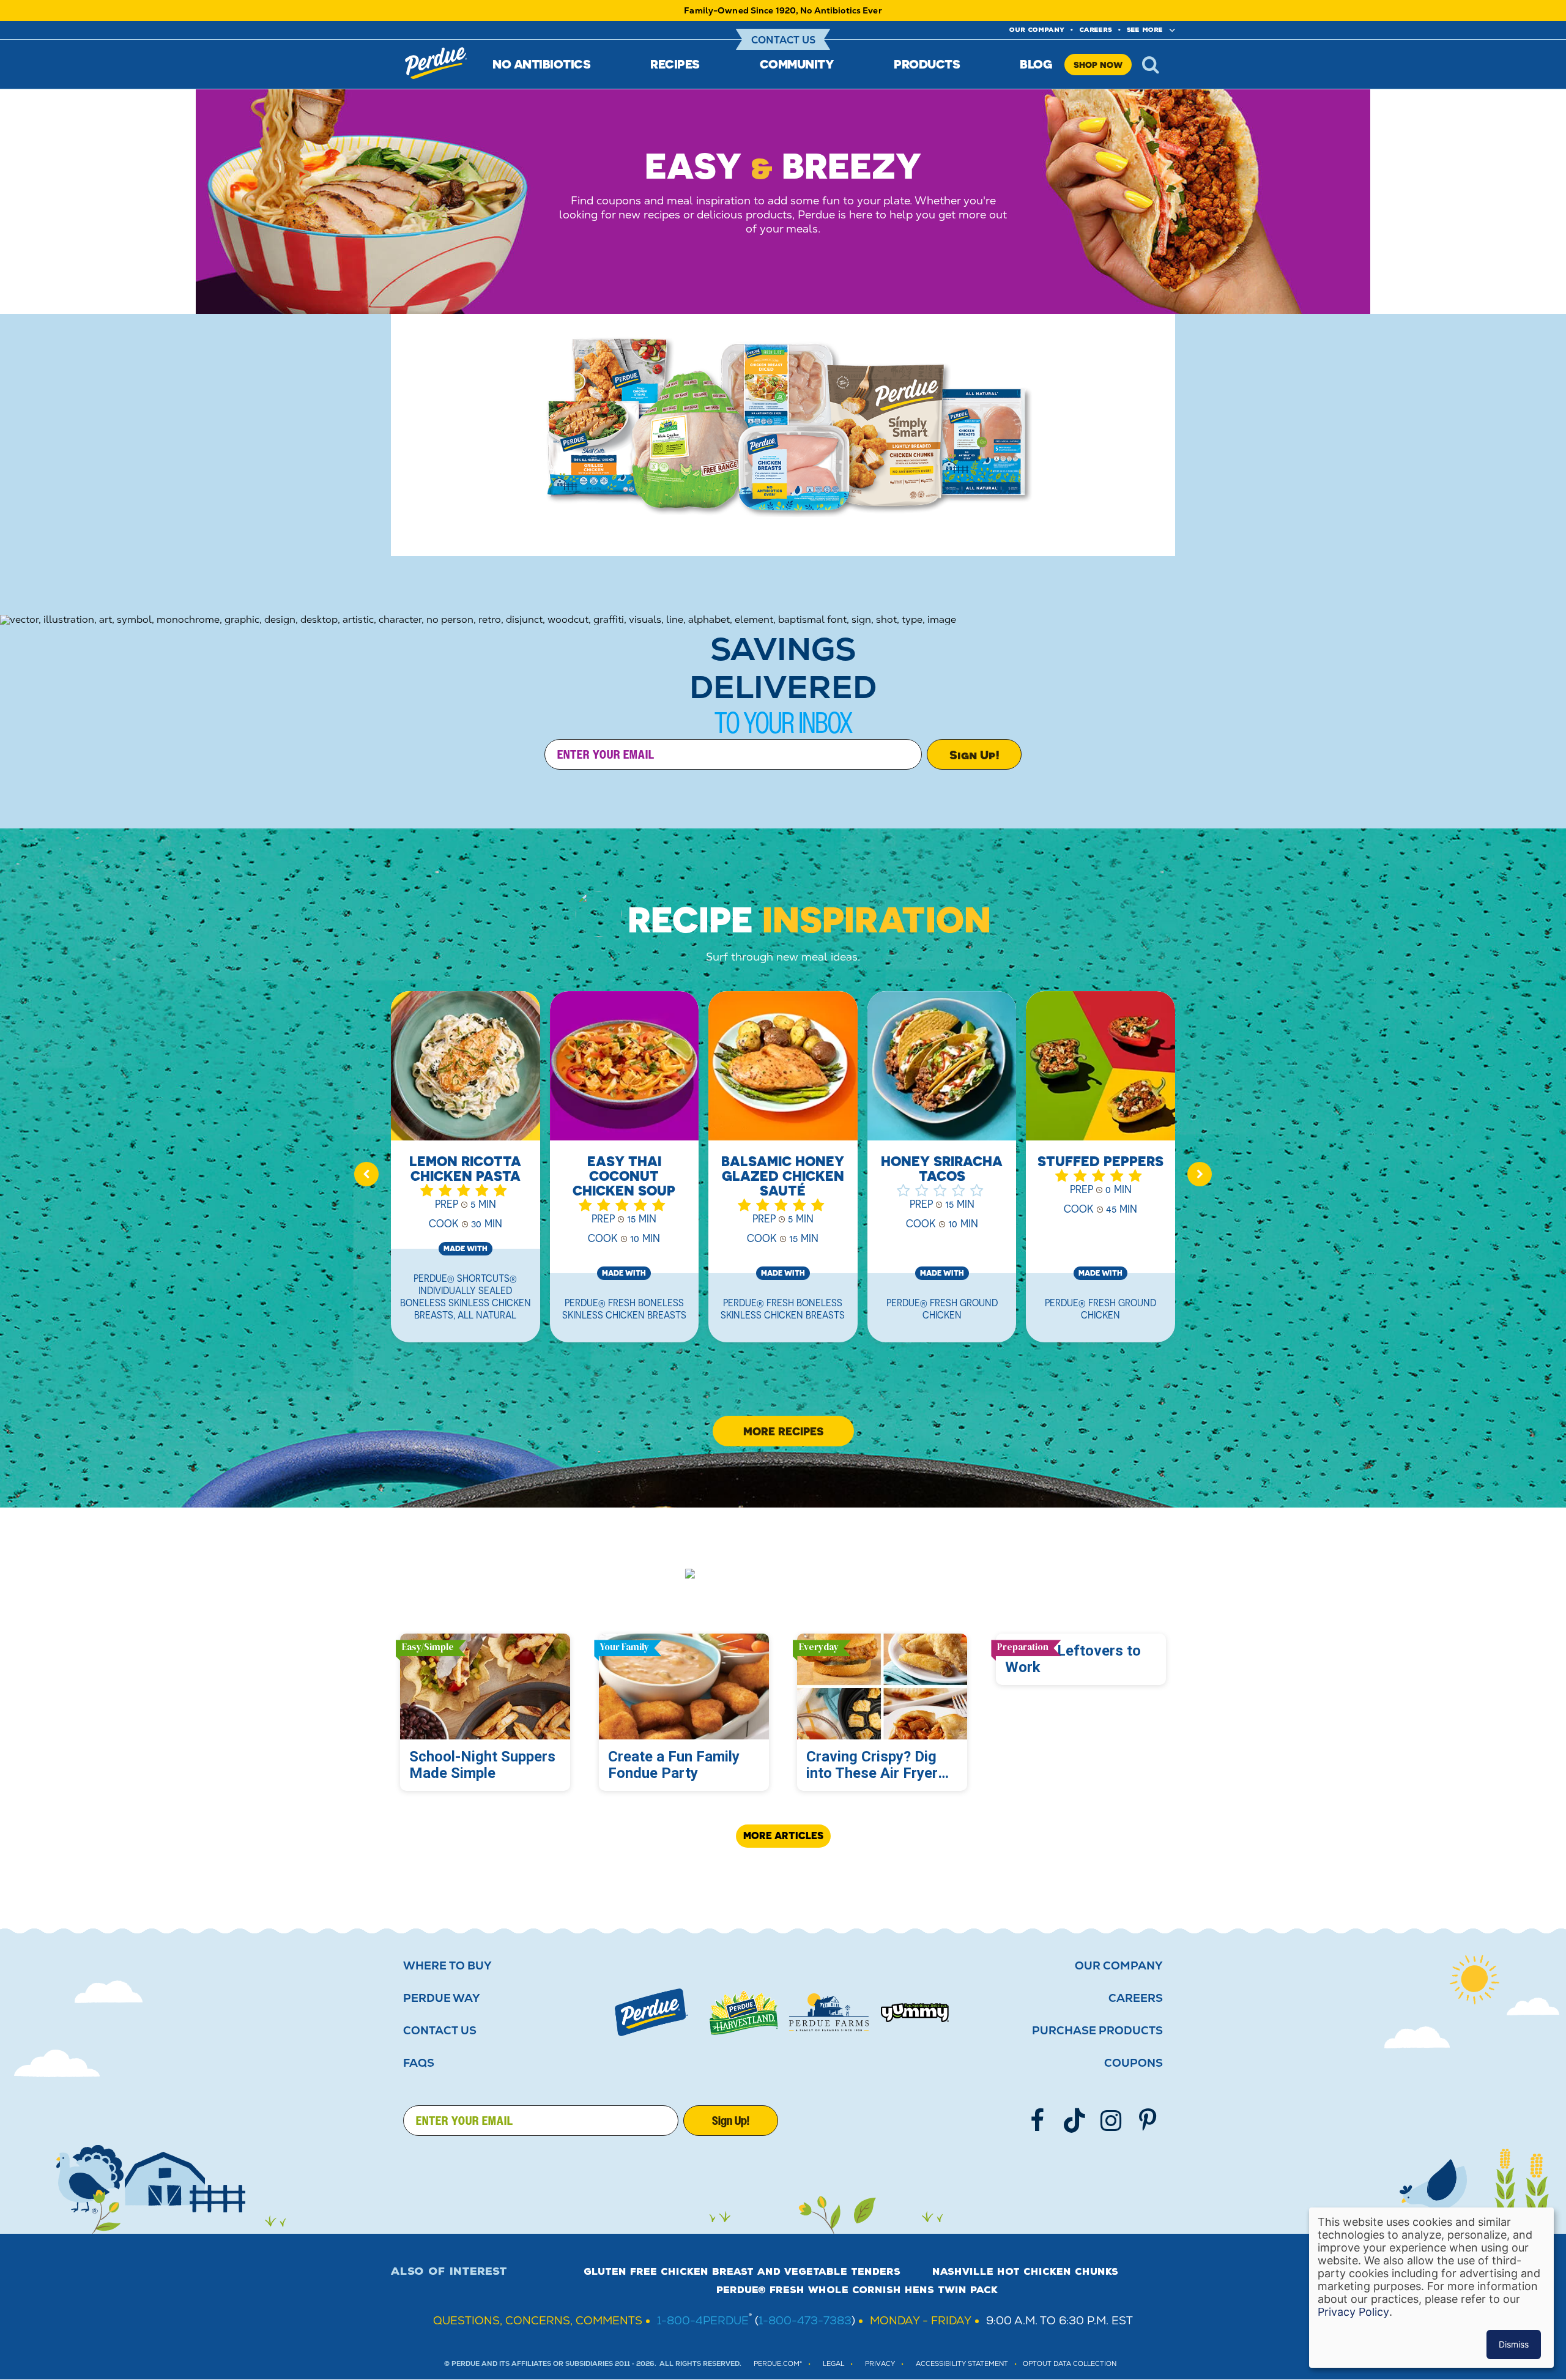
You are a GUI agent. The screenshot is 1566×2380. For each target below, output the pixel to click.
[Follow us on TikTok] (1074, 2121)
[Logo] (651, 2012)
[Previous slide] (366, 1174)
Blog (1036, 64)
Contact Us (783, 40)
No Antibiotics (541, 64)
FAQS (419, 2063)
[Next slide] (1200, 1174)
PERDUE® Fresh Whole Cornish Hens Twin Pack (857, 2290)
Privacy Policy (1353, 2312)
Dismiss (1514, 2344)
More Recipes (783, 1431)
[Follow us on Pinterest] (1148, 2121)
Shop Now (1098, 65)
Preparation (1023, 1647)
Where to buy (447, 1966)
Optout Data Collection (1070, 2364)
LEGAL (833, 2364)
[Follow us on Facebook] (1037, 2121)
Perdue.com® (778, 2364)
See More (1145, 30)
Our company (1037, 30)
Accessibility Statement (962, 2364)
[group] (466, 1174)
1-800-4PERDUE (703, 2320)
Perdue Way (442, 1998)
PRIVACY (880, 2364)
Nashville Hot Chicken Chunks (1025, 2272)
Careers (1096, 30)
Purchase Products (1097, 2031)
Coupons (1134, 2063)
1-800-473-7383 (805, 2320)
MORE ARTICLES (783, 1835)
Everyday (819, 1647)
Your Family (625, 1647)
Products (927, 64)
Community (797, 64)
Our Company (1119, 1966)
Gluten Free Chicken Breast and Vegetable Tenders (742, 2272)
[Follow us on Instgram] (1111, 2121)
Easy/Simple (428, 1647)
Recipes (675, 64)
